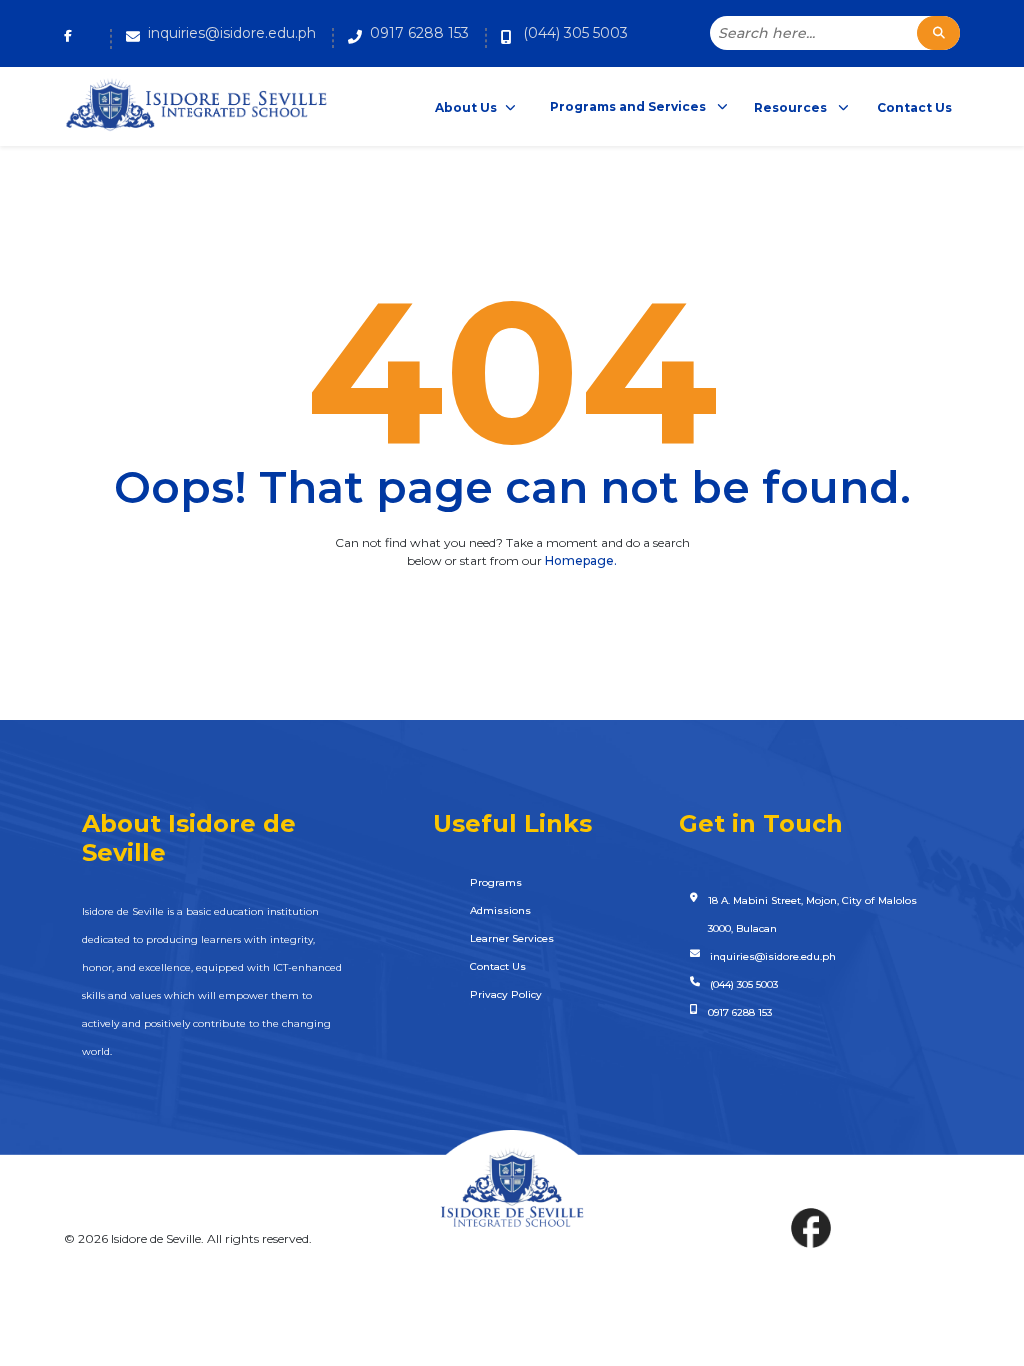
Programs (496, 882)
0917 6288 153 (419, 33)
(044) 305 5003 (575, 33)
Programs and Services (629, 106)
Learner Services (512, 938)
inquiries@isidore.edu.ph (232, 33)
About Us (466, 107)
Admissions (500, 910)
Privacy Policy (506, 994)
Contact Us (914, 107)
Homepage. (581, 560)
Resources (792, 107)
